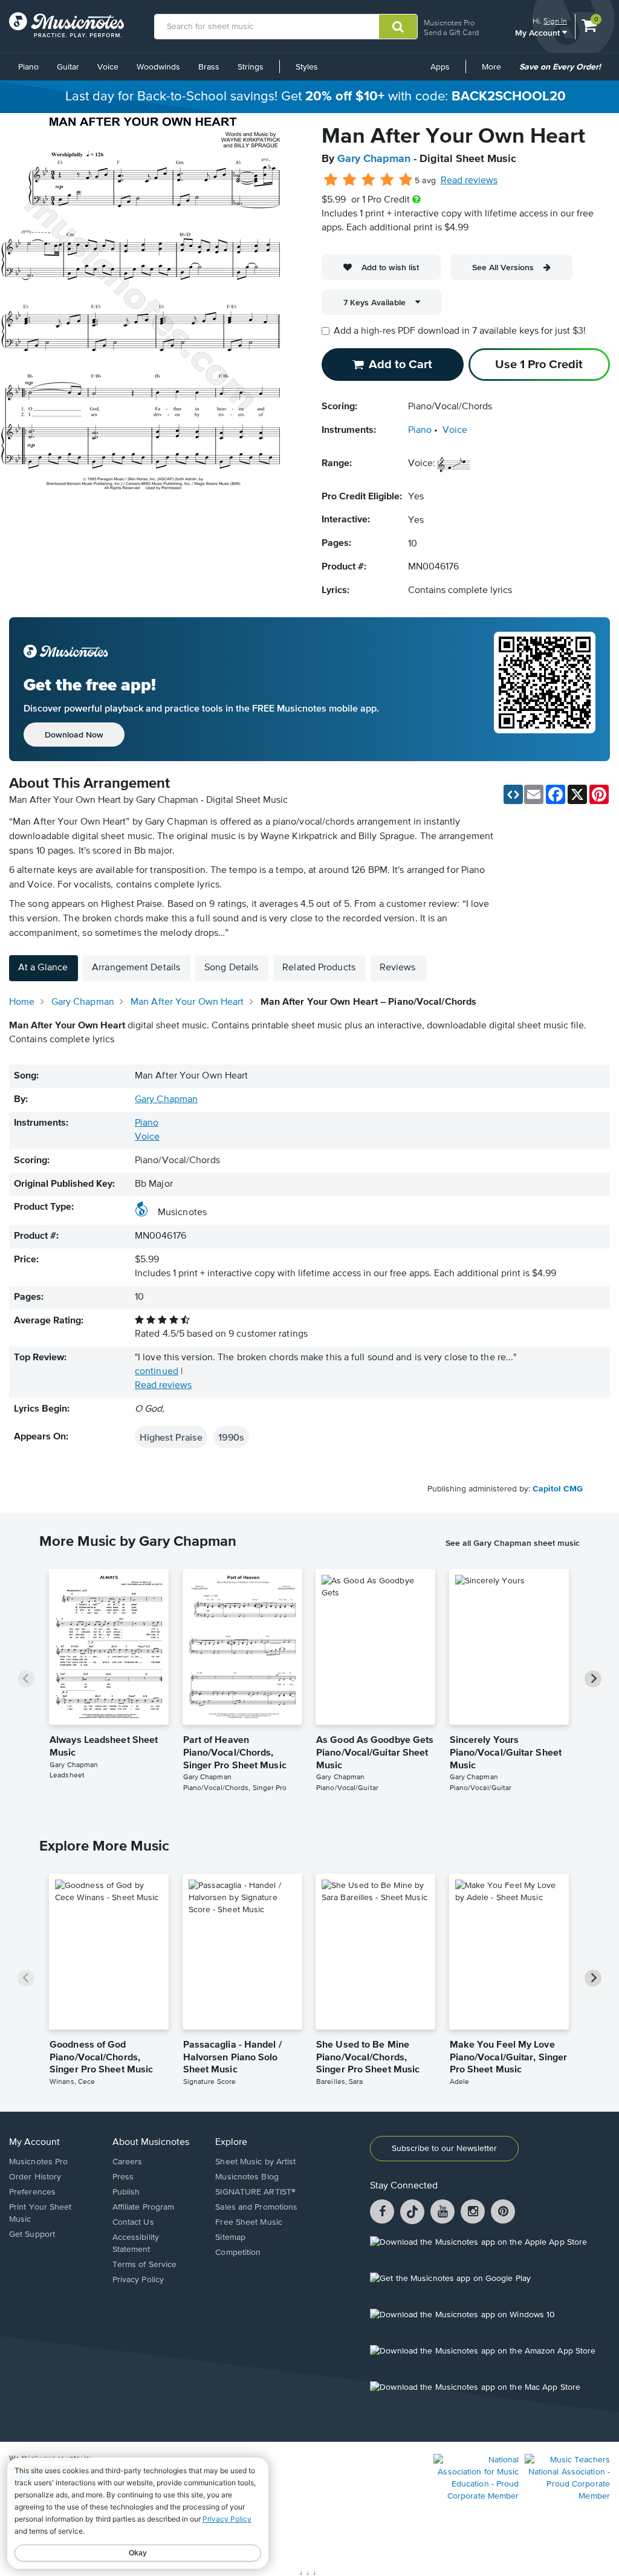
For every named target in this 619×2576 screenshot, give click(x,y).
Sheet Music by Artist (255, 2162)
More (496, 71)
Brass (209, 67)
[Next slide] (593, 1679)
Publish (126, 2192)
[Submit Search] (398, 27)
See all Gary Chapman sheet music (513, 1543)
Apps (440, 67)
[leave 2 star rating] (350, 180)
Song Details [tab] (231, 968)
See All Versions (503, 267)
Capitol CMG (558, 1489)
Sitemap (230, 2237)
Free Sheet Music (249, 2222)
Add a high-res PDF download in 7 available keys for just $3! (460, 331)
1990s (231, 1437)
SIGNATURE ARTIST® (255, 2192)
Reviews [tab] (398, 968)
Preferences (32, 2192)
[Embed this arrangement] (513, 794)
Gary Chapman (374, 159)
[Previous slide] (26, 1679)
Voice (108, 67)
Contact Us (133, 2222)
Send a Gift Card (451, 32)
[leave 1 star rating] (331, 180)
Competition (238, 2253)
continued (157, 1372)
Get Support (32, 2234)
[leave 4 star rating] (387, 180)
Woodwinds (158, 67)
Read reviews (469, 181)
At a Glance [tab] (43, 968)
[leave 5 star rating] (405, 180)
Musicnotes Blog (247, 2177)
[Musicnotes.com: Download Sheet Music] (66, 25)
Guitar (68, 67)
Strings (251, 67)
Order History (35, 2177)
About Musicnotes (151, 2143)
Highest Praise (171, 1437)
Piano (28, 67)
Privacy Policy (138, 2280)
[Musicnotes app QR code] (545, 689)
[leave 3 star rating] (368, 180)
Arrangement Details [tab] (136, 968)
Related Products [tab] (319, 968)
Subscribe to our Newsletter (444, 2149)
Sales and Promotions (256, 2207)
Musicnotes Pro (449, 23)
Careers (128, 2162)
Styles (307, 67)
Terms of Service (145, 2265)
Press (123, 2177)
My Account (539, 32)
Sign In (555, 21)
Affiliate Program (144, 2207)
